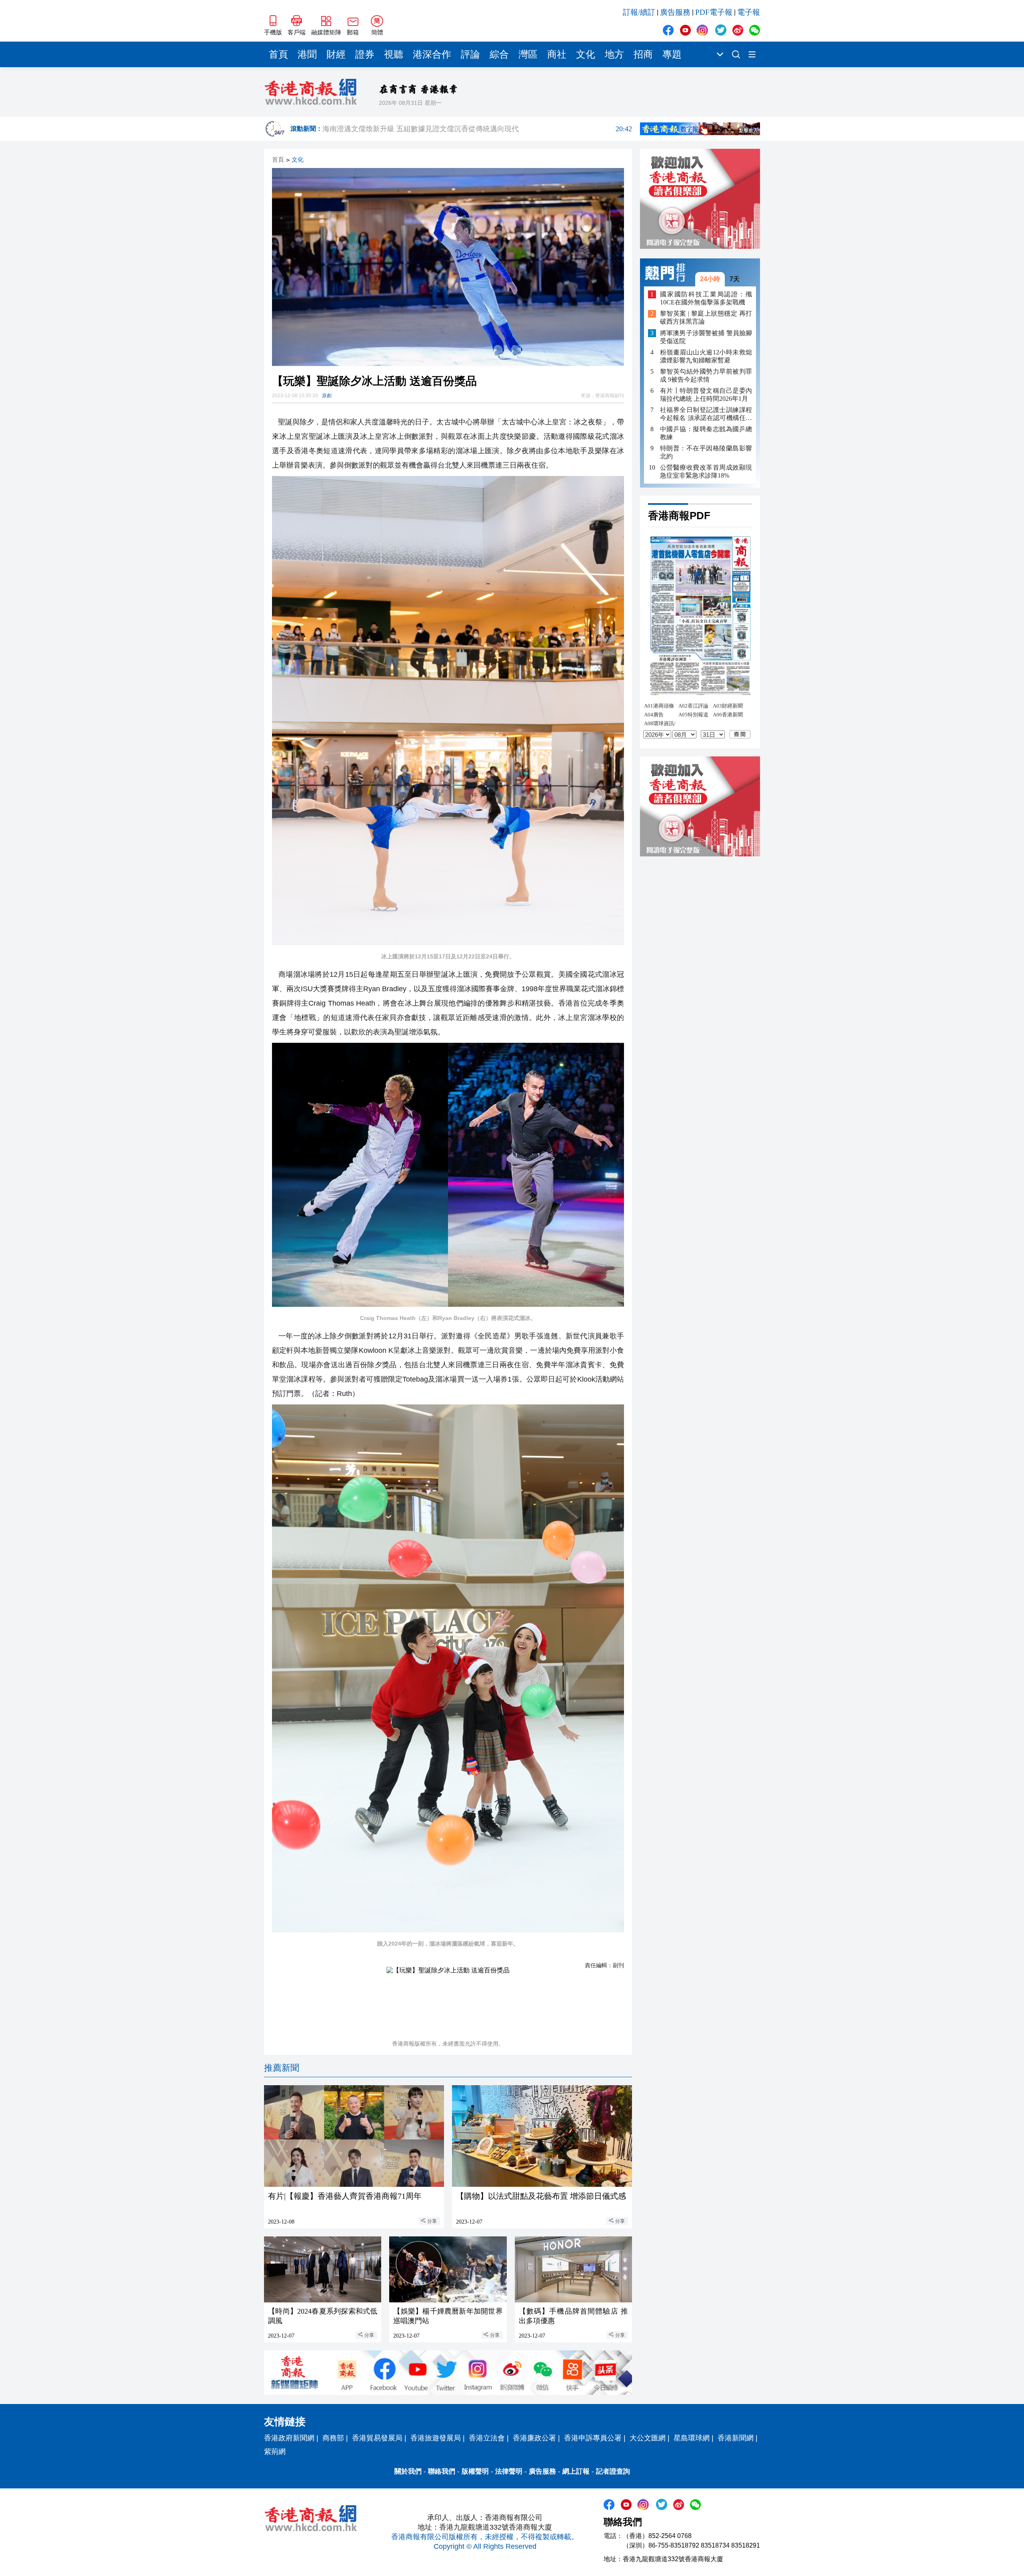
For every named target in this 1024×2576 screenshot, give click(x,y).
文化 (586, 54)
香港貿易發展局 (377, 2438)
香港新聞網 (736, 2438)
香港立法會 (487, 2438)
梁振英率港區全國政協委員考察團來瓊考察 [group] (477, 128)
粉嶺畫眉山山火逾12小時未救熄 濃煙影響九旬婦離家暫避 (706, 356)
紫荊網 (275, 2452)
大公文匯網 (648, 2438)
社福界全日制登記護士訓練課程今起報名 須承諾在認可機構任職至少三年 (706, 414)
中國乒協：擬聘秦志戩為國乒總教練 (706, 433)
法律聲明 (509, 2471)
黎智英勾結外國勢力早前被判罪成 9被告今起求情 (706, 375)
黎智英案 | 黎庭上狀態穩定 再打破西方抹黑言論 (706, 318)
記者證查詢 (613, 2471)
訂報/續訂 (639, 12)
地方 (614, 54)
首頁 (278, 54)
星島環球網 (692, 2438)
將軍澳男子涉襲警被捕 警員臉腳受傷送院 (706, 337)
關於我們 (408, 2471)
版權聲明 (475, 2471)
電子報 (749, 12)
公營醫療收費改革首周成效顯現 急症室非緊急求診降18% (706, 471)
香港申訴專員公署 (593, 2438)
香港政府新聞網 (289, 2438)
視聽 (394, 54)
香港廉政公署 (534, 2438)
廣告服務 (675, 12)
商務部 (333, 2438)
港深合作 (432, 54)
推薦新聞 (282, 2068)
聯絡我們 (442, 2471)
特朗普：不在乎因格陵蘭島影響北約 (706, 452)
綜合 (499, 54)
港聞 (307, 54)
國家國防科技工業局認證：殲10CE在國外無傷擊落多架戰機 (706, 298)
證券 (365, 54)
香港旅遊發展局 (436, 2438)
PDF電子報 (714, 12)
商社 (557, 54)
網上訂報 (576, 2471)
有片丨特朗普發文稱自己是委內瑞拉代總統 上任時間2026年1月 (706, 395)
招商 (643, 54)
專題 (672, 54)
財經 (336, 54)
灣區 (528, 54)
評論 (470, 54)
